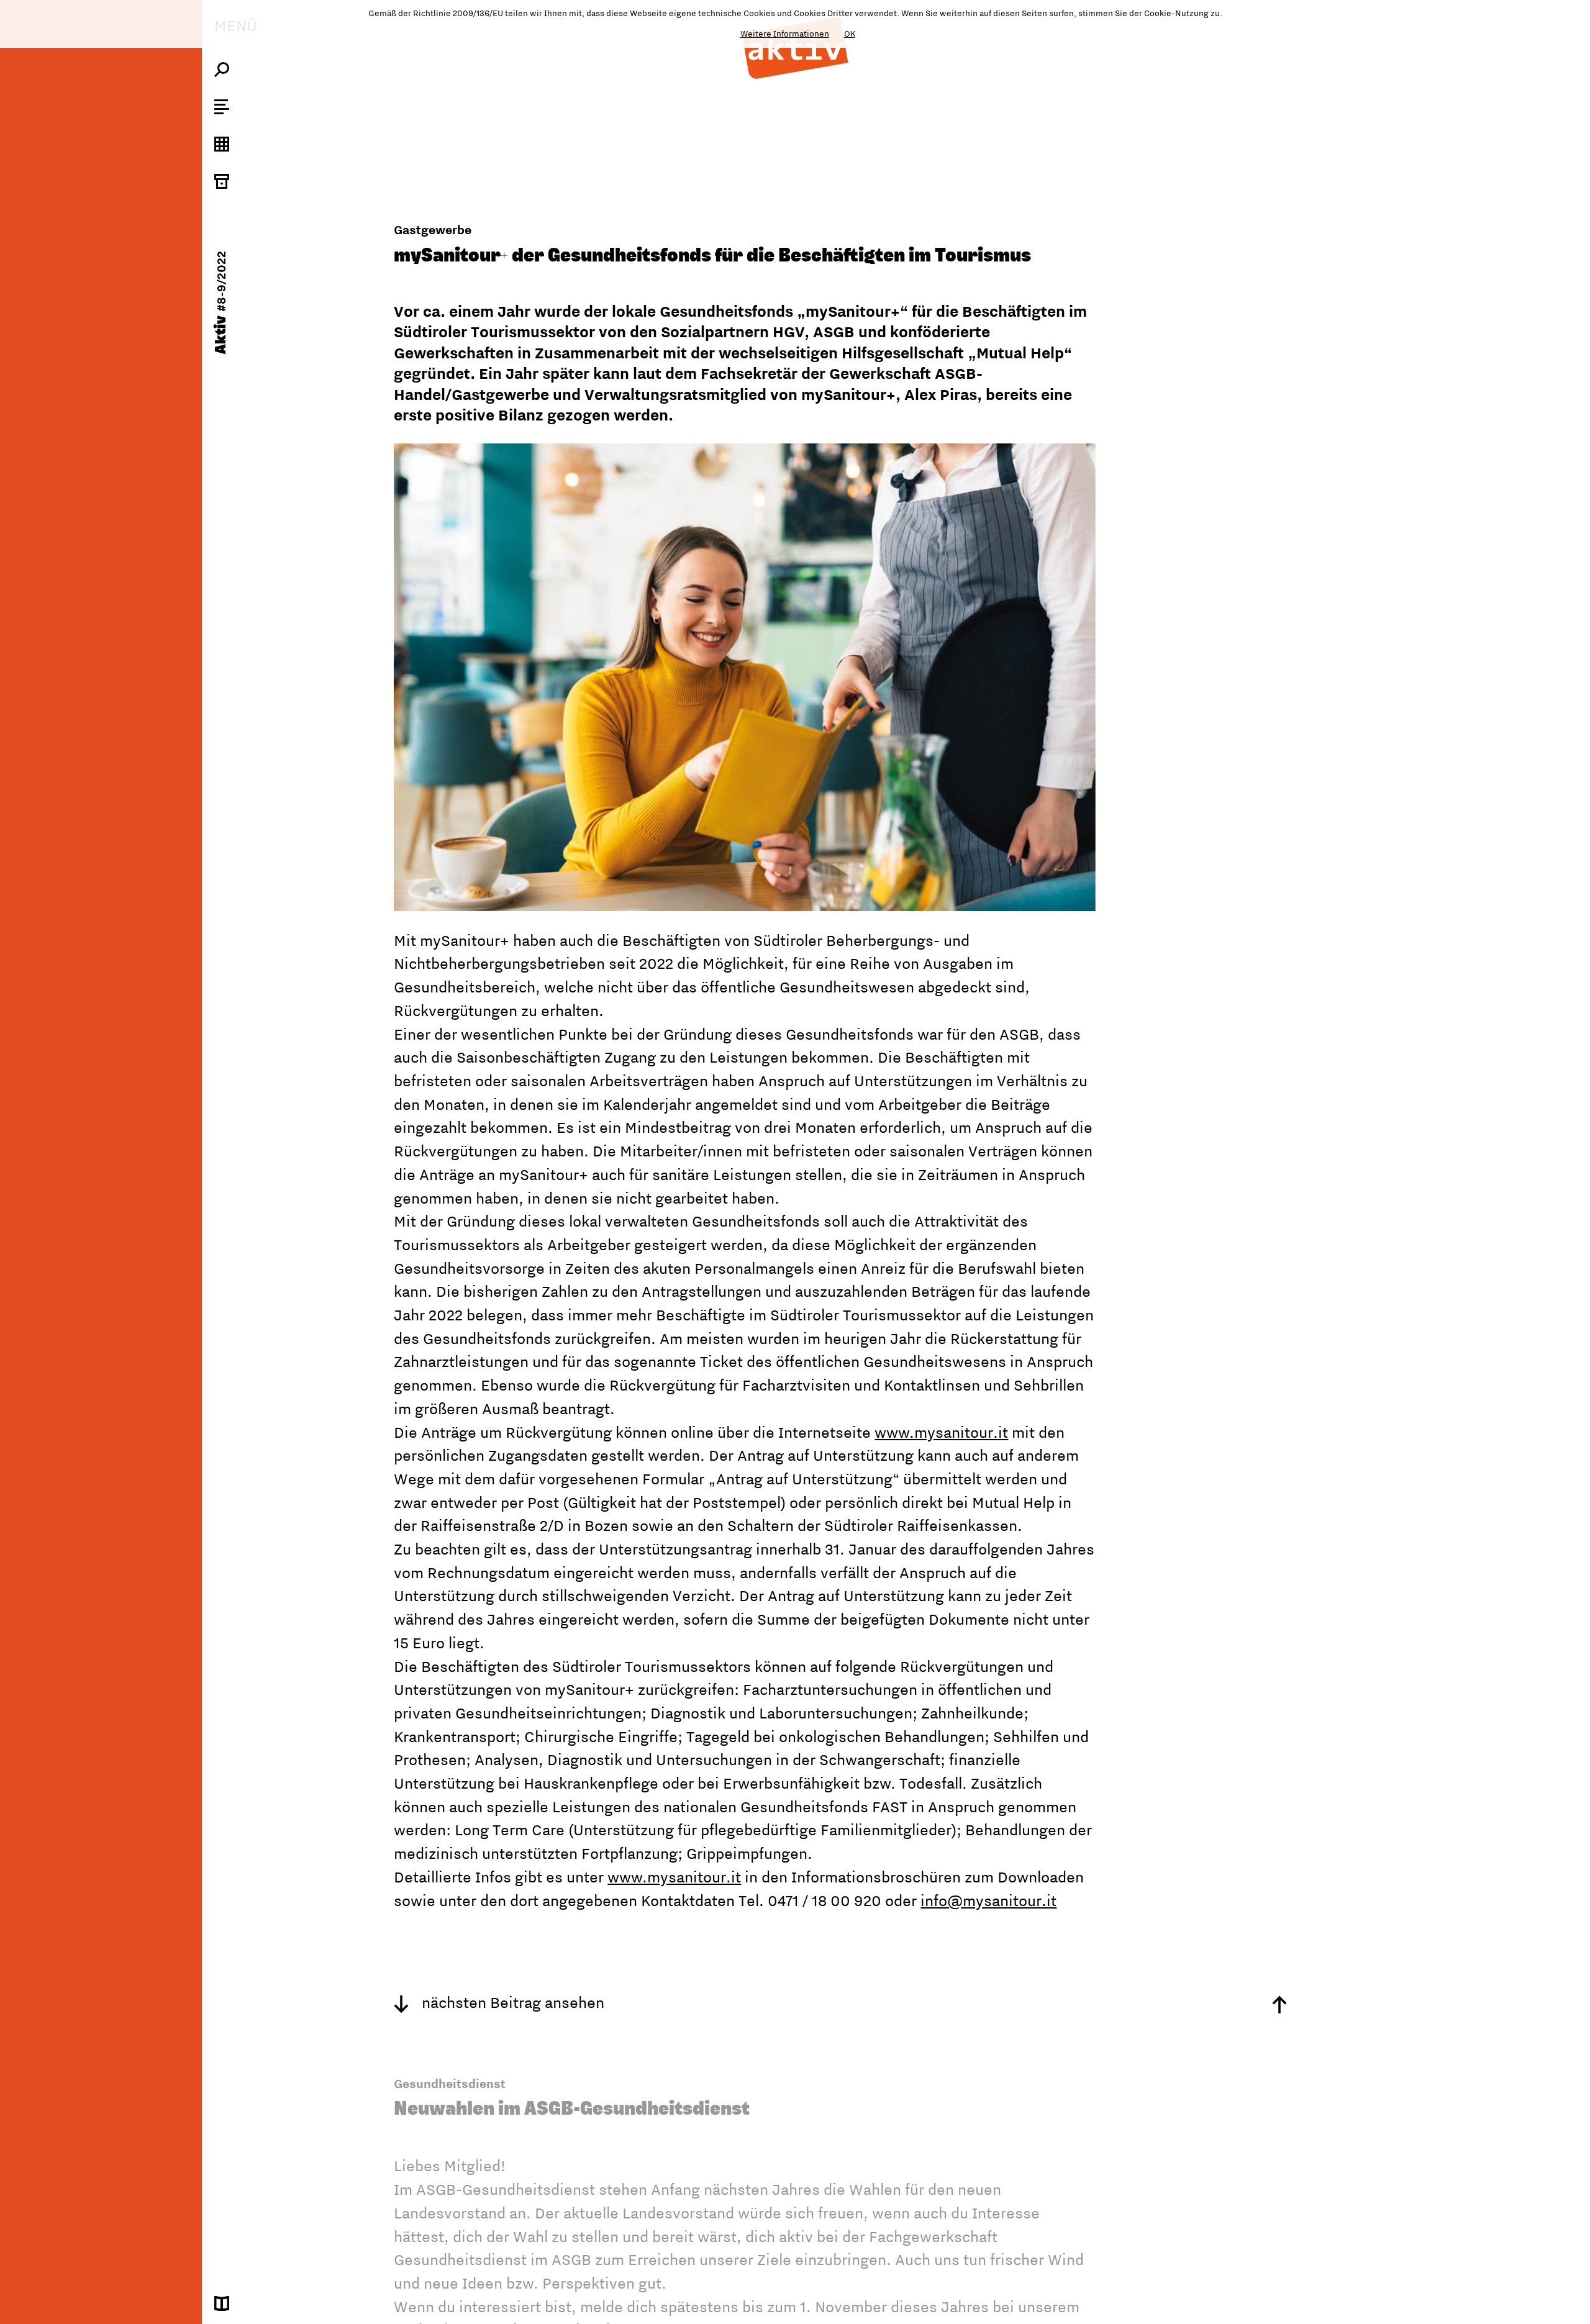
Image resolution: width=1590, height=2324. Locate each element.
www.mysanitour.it (941, 1432)
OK (850, 34)
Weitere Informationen (785, 34)
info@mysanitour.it (988, 1900)
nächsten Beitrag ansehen (511, 2002)
